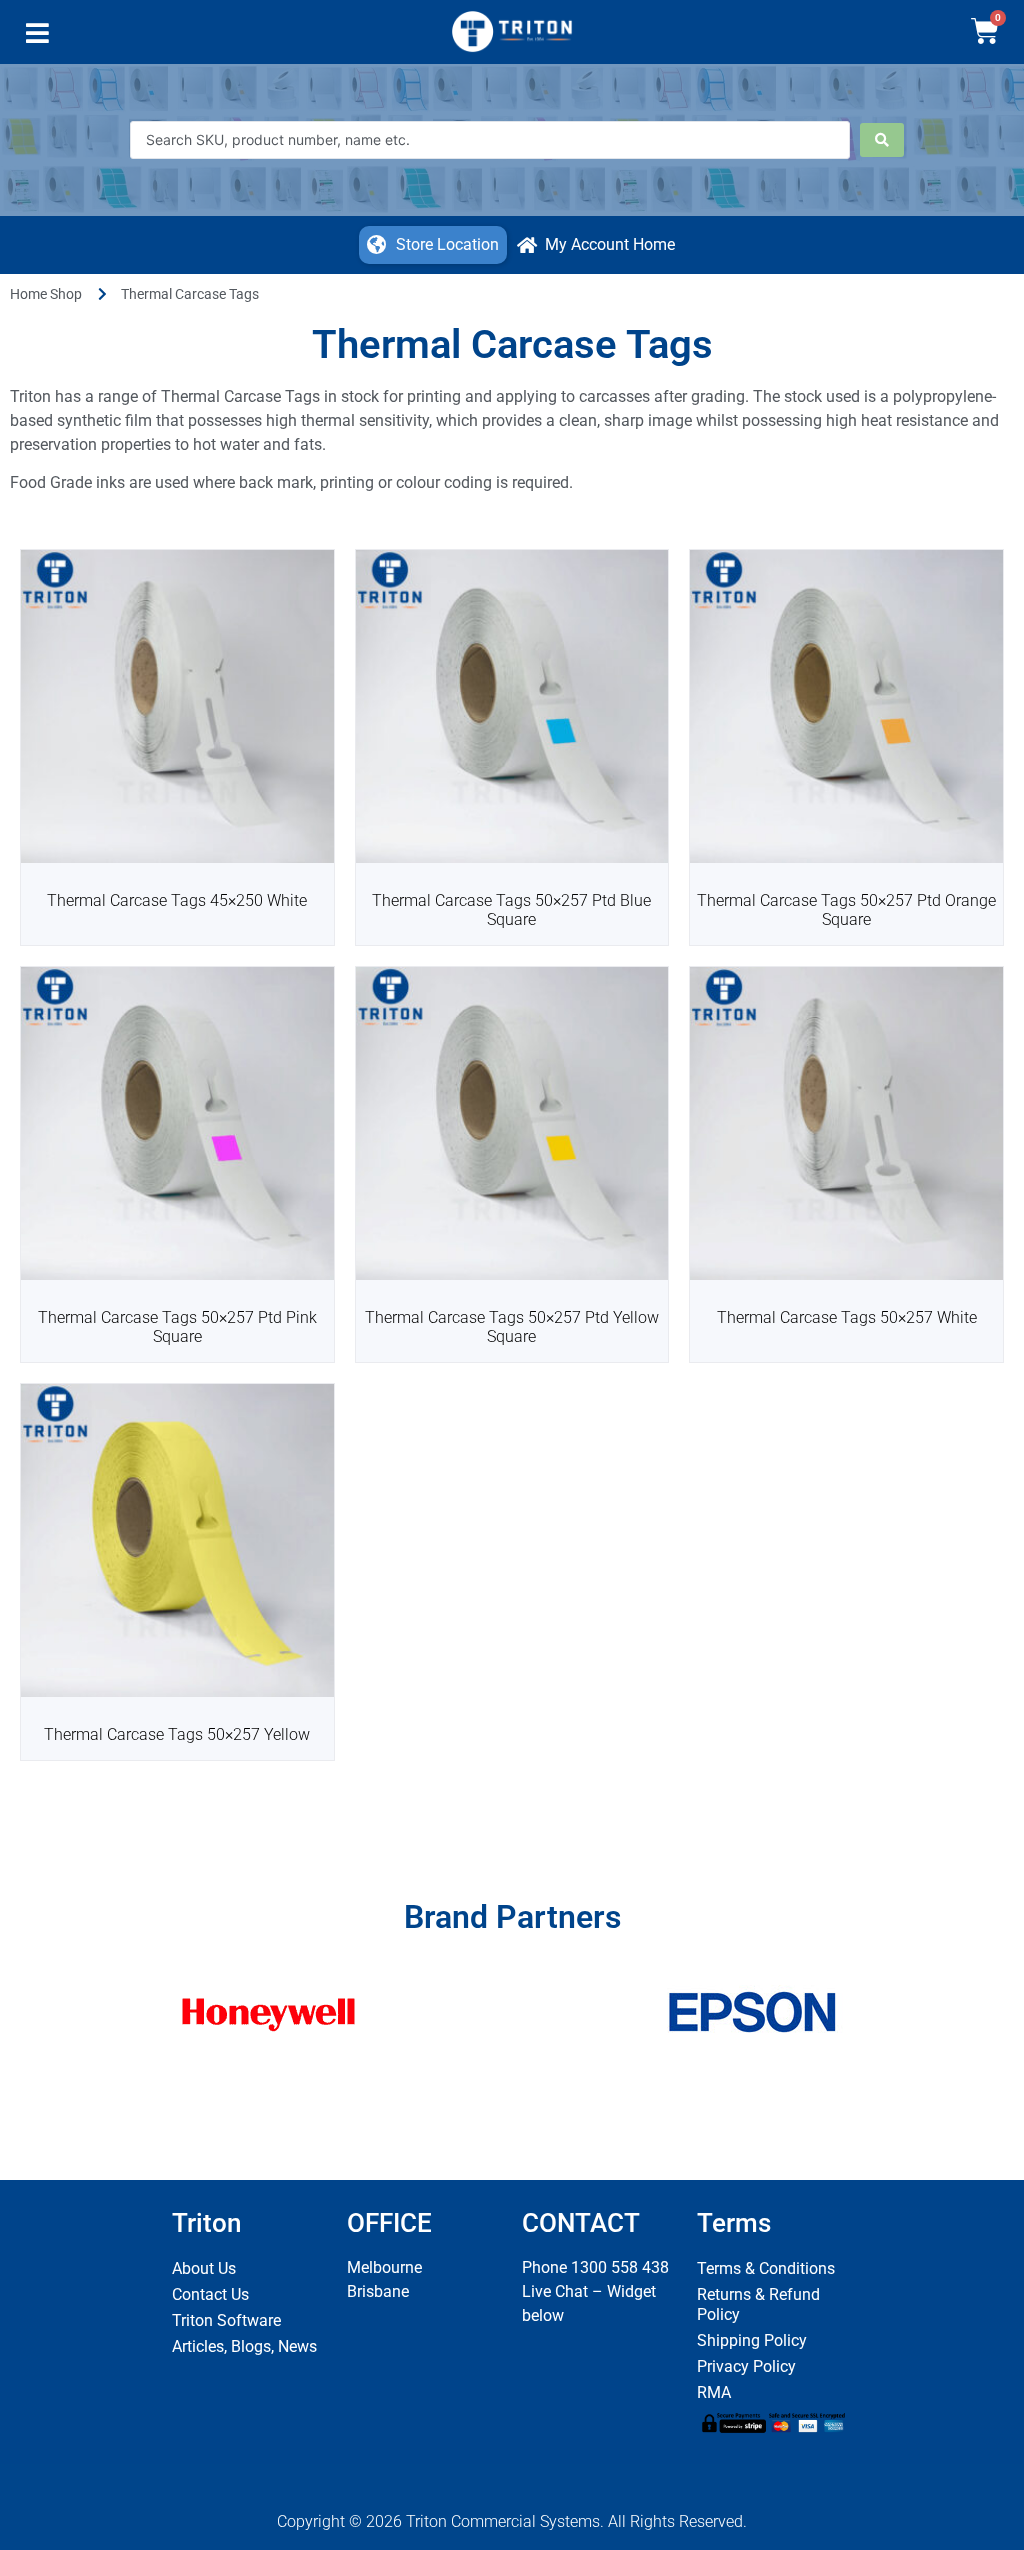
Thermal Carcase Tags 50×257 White (847, 1317)
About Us (204, 2268)
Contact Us (210, 2294)
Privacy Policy (746, 2366)
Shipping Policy (752, 2340)
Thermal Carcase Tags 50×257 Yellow (177, 1734)
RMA (714, 2392)
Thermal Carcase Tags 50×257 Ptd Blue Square (511, 910)
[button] (37, 38)
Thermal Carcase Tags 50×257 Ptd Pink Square (177, 1327)
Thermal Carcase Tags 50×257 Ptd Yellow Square (512, 1327)
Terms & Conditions (766, 2268)
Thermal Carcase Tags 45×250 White (177, 900)
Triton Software (226, 2320)
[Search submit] (882, 140)
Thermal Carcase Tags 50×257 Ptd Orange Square (846, 910)
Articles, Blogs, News (244, 2346)
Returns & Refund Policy (758, 2304)
